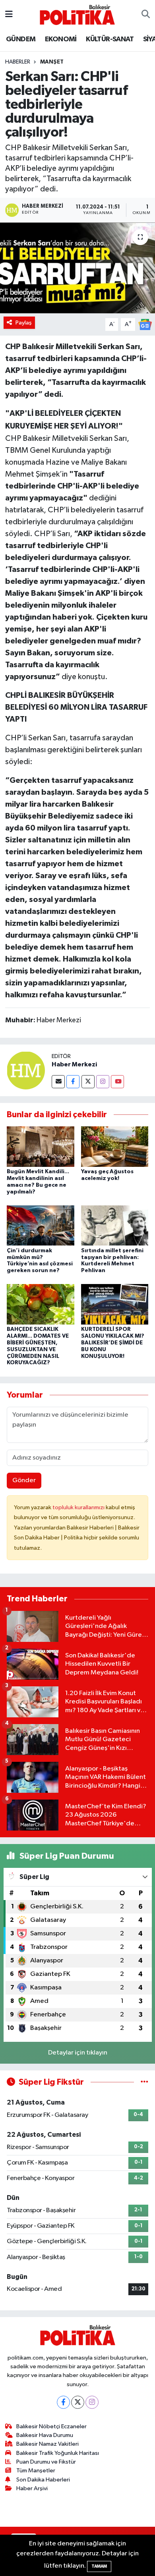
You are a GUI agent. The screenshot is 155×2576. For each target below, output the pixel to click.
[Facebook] (73, 1082)
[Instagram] (103, 1082)
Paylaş (24, 323)
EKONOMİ (61, 39)
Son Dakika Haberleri (43, 2480)
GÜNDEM (21, 39)
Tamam (99, 2566)
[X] (78, 2402)
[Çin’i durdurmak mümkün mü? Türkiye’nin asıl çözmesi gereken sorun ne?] (41, 1225)
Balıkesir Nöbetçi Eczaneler (51, 2426)
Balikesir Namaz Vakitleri (47, 2444)
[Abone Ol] (145, 324)
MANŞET (52, 62)
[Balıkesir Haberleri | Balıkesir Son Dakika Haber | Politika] (77, 14)
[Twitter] (88, 1082)
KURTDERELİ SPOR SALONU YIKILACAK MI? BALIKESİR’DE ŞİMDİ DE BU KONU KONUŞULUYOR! (113, 1343)
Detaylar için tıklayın (78, 2053)
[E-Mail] (58, 1082)
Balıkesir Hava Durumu (45, 2435)
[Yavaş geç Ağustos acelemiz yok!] (115, 1146)
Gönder (24, 1480)
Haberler (18, 62)
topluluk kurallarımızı (79, 1507)
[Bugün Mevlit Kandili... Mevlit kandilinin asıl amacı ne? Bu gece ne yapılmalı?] (41, 1146)
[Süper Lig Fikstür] (144, 2082)
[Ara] (146, 15)
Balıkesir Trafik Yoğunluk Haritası (58, 2453)
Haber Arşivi (32, 2488)
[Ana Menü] (9, 14)
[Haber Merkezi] (26, 1070)
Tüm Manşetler (36, 2471)
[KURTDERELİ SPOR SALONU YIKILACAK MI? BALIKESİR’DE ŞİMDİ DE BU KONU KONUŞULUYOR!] (115, 1304)
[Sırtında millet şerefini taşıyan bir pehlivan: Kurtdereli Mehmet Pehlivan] (115, 1225)
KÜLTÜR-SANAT (110, 39)
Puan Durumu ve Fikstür (46, 2462)
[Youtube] (117, 1082)
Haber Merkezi (74, 1064)
